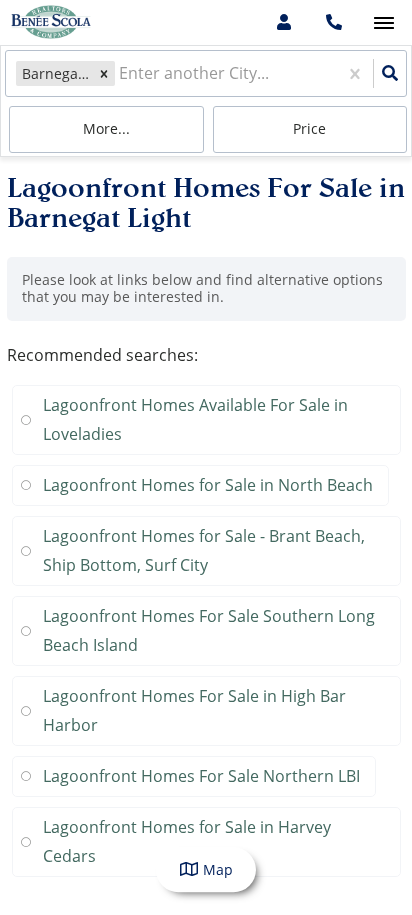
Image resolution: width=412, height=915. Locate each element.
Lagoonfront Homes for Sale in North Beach (208, 485)
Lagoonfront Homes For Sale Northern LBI (201, 776)
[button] (104, 73)
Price (309, 128)
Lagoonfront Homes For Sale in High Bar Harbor (194, 710)
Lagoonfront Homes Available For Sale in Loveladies (195, 419)
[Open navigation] (383, 23)
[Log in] (283, 22)
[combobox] (121, 73)
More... (106, 128)
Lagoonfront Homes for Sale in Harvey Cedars (187, 841)
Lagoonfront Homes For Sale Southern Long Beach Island (209, 630)
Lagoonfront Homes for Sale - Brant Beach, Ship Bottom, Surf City (204, 550)
